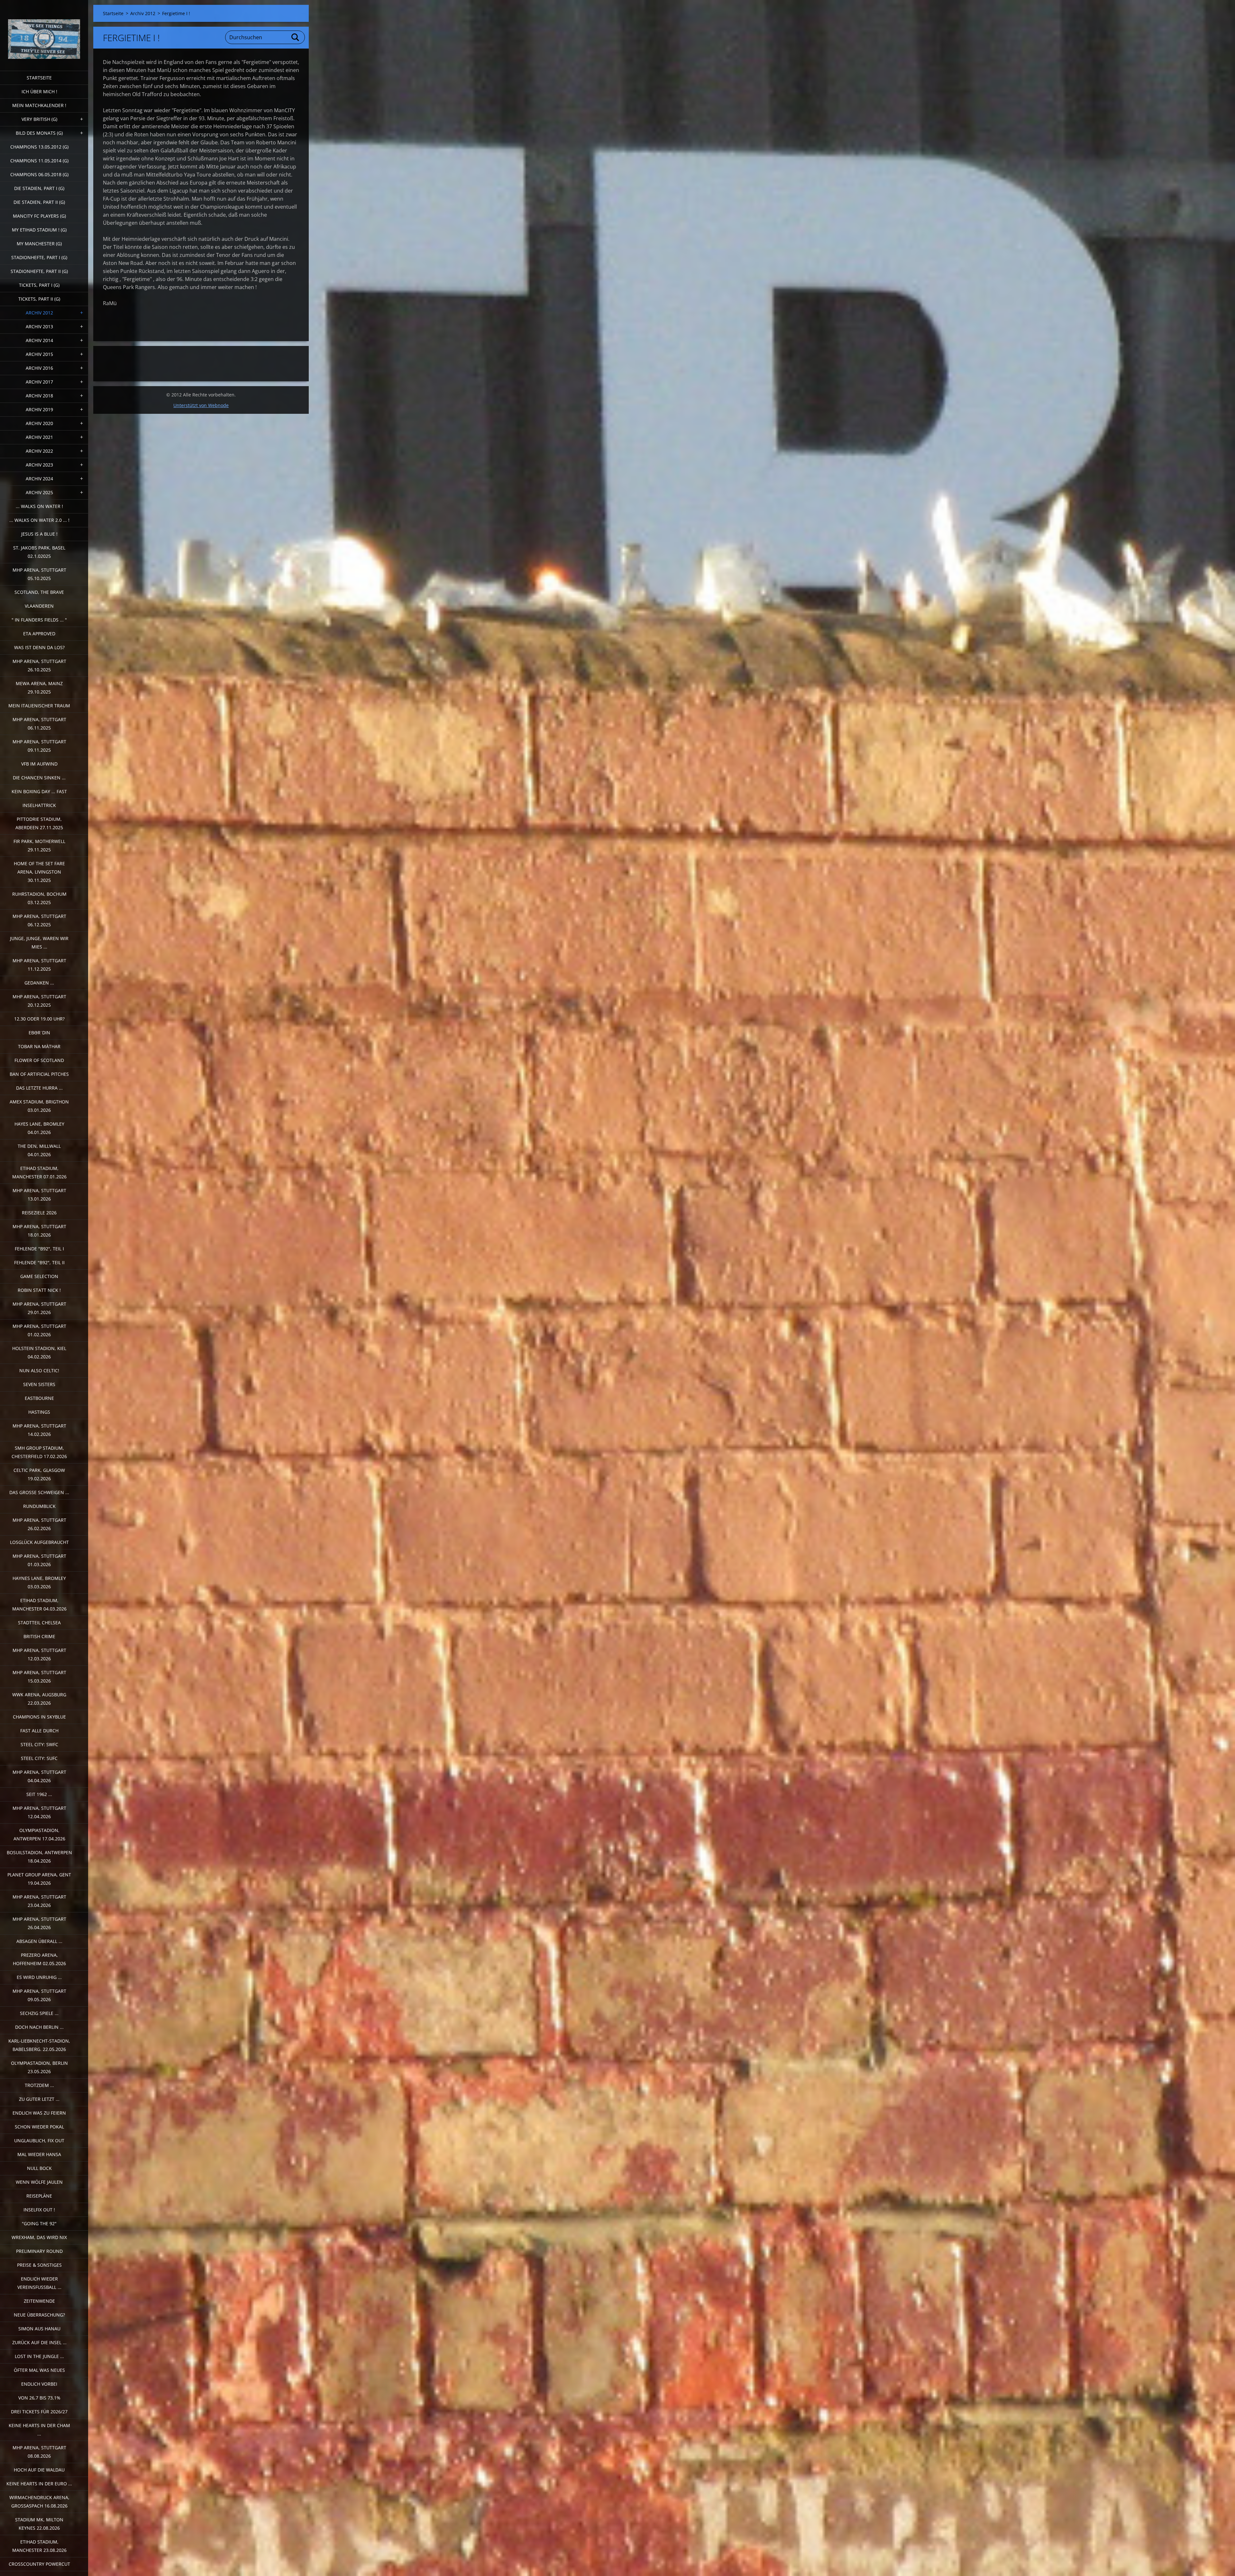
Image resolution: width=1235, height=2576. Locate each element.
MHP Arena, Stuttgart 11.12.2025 (39, 965)
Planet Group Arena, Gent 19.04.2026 (39, 1879)
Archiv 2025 (39, 492)
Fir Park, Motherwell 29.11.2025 (39, 845)
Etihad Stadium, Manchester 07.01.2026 (39, 1172)
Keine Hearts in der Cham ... (39, 2430)
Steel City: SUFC (39, 1758)
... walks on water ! (39, 506)
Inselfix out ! (39, 2210)
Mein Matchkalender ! (39, 105)
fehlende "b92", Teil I (39, 1249)
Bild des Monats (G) (39, 133)
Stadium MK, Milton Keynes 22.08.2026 (39, 2524)
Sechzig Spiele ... (39, 2013)
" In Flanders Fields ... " (39, 620)
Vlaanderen (39, 606)
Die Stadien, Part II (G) (39, 202)
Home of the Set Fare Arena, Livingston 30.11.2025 (39, 872)
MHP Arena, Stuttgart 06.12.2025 (39, 920)
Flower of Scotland (39, 1060)
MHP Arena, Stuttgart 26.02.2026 (39, 1524)
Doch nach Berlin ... (39, 2027)
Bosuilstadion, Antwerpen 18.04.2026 (39, 1857)
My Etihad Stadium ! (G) (39, 230)
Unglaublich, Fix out (39, 2141)
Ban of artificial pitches (39, 1074)
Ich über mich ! (39, 91)
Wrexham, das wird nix (39, 2237)
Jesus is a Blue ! (39, 534)
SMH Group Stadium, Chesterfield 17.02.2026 (39, 1452)
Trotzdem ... (39, 2085)
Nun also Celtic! (39, 1370)
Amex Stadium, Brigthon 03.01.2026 (39, 1106)
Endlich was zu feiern (39, 2113)
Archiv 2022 (39, 451)
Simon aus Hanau (39, 2329)
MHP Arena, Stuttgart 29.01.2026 (39, 1308)
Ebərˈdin (39, 1033)
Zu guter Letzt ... (39, 2099)
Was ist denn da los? (39, 647)
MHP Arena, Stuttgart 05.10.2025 (39, 574)
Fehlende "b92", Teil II (39, 1262)
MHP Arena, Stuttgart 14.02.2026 (39, 1430)
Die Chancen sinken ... (39, 778)
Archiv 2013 (39, 327)
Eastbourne (39, 1398)
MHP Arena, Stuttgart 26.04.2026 (39, 1923)
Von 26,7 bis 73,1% (39, 2398)
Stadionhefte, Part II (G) (39, 271)
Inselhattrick (39, 805)
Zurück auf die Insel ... (39, 2342)
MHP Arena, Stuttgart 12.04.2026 (39, 1812)
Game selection (39, 1276)
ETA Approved (39, 634)
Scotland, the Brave (39, 592)
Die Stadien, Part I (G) (39, 188)
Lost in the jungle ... (39, 2356)
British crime (39, 1636)
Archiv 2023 (39, 465)
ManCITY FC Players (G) (39, 216)
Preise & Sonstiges (39, 2265)
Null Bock (39, 2168)
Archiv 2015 (39, 354)
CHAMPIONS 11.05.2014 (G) (39, 161)
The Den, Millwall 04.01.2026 (39, 1150)
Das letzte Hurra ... (39, 1088)
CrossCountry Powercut (39, 2564)
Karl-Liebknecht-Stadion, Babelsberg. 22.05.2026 (39, 2045)
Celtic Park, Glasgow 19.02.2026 (39, 1474)
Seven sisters (39, 1384)
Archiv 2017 (39, 382)
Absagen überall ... (39, 1941)
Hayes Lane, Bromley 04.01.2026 (39, 1128)
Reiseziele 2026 (39, 1213)
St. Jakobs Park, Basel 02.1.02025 (39, 552)
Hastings (39, 1412)
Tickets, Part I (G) (39, 285)
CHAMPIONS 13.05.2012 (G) (39, 147)
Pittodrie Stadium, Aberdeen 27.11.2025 (39, 823)
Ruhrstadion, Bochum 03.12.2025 (39, 898)
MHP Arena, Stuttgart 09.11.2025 (39, 746)
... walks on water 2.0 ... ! (39, 520)
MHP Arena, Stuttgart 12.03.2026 (39, 1654)
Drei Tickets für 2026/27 (39, 2412)
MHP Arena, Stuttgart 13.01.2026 (39, 1195)
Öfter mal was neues (39, 2370)
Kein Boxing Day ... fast (39, 791)
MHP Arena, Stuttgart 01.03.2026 (39, 1560)
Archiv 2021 (39, 437)
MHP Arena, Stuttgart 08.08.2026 (39, 2452)
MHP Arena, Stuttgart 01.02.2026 (39, 1330)
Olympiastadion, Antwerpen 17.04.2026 (39, 1834)
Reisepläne (39, 2196)
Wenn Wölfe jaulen (39, 2182)
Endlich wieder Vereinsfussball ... (39, 2283)
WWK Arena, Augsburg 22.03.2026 (39, 1699)
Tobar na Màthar (39, 1046)
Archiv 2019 (39, 409)
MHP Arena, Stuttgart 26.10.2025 (39, 665)
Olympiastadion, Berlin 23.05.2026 (39, 2067)
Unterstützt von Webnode (201, 405)
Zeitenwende (39, 2301)
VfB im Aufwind (39, 764)
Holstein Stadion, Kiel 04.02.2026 (39, 1352)
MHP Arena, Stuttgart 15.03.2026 (39, 1677)
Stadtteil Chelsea (39, 1623)
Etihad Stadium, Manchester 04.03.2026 (39, 1605)
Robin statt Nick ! (39, 1290)
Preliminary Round (39, 2251)
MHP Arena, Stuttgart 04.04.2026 (39, 1776)
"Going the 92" (39, 2223)
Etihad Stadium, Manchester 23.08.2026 (39, 2546)
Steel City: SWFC (39, 1744)
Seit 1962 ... (39, 1794)
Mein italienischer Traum (39, 706)
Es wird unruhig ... (39, 1977)
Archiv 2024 (39, 479)
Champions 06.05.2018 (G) (39, 174)
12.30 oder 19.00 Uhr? (39, 1019)
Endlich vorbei (39, 2384)
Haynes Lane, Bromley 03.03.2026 (39, 1582)
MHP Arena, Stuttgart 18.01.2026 (39, 1231)
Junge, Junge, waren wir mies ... (39, 943)
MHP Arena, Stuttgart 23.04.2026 (39, 1901)
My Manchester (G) (39, 244)
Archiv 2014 (39, 340)
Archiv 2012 (39, 313)
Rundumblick (39, 1506)
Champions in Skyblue (39, 1717)
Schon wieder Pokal (39, 2127)
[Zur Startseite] (44, 31)
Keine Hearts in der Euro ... (39, 2484)
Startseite (39, 78)
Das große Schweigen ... (39, 1492)
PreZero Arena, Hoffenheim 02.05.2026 (39, 1959)
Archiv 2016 (39, 368)
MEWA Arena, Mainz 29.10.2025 (39, 688)
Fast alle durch (39, 1731)
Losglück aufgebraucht (39, 1542)
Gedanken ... (39, 983)
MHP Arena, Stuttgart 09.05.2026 (39, 1995)
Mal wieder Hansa (39, 2154)
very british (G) (39, 119)
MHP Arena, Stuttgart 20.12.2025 (39, 1001)
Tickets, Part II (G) (39, 299)
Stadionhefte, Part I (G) (39, 257)
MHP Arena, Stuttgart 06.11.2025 (39, 724)
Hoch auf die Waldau (39, 2470)
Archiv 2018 (39, 396)
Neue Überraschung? (39, 2315)
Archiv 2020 (39, 423)
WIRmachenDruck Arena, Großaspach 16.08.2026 (39, 2502)
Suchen (296, 37)
